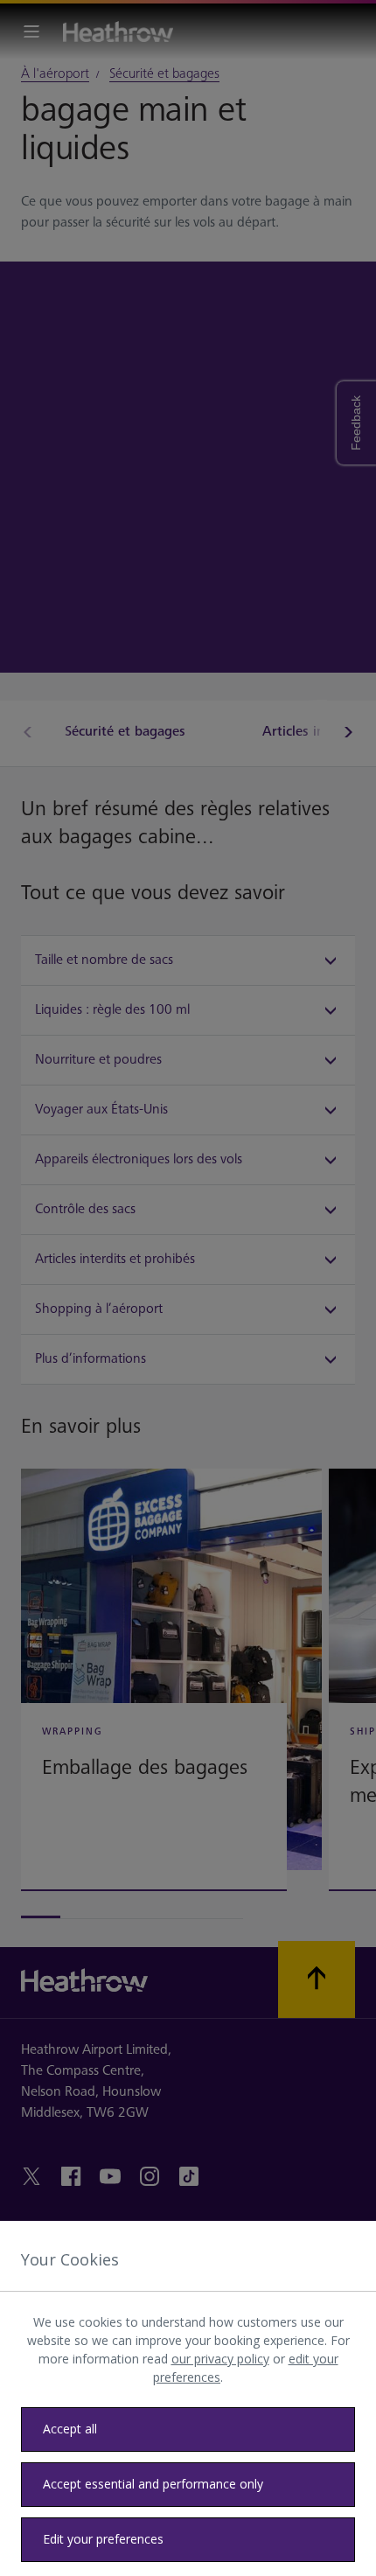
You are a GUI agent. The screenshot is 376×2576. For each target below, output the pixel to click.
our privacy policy (220, 2359)
